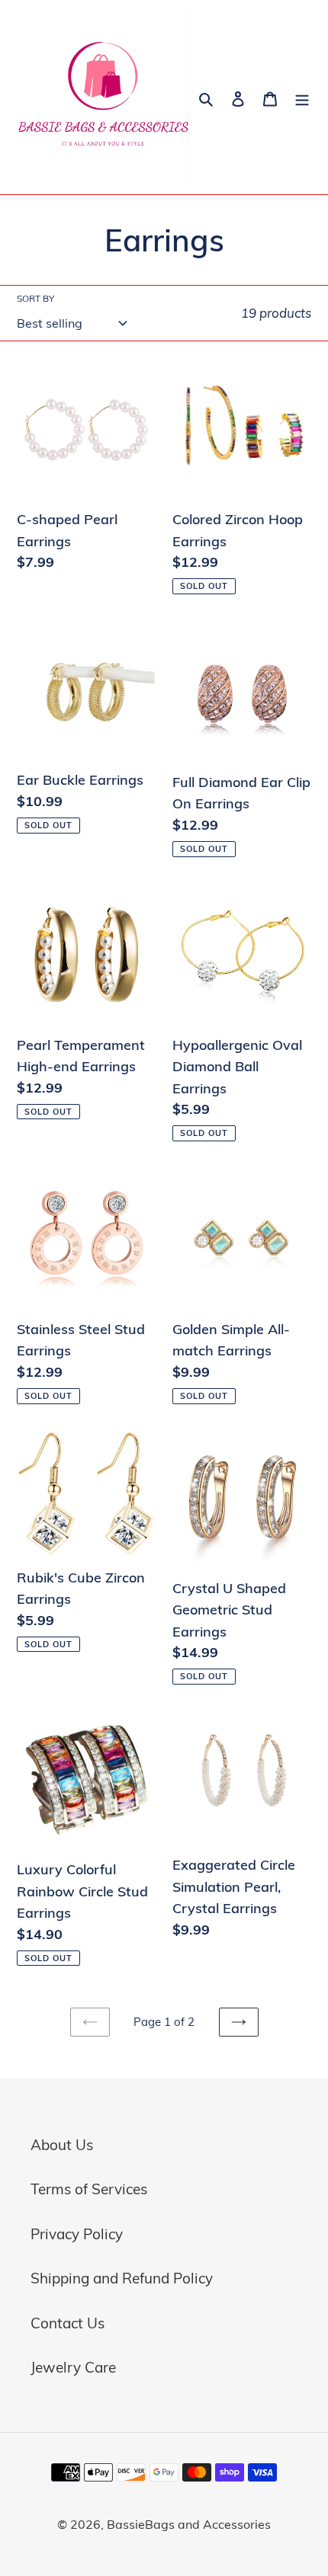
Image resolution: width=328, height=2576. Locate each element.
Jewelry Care (73, 2367)
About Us (62, 2145)
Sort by (35, 298)
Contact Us (68, 2323)
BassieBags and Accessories (189, 2524)
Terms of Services (89, 2189)
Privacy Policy (77, 2234)
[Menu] (302, 97)
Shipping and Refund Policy (122, 2278)
